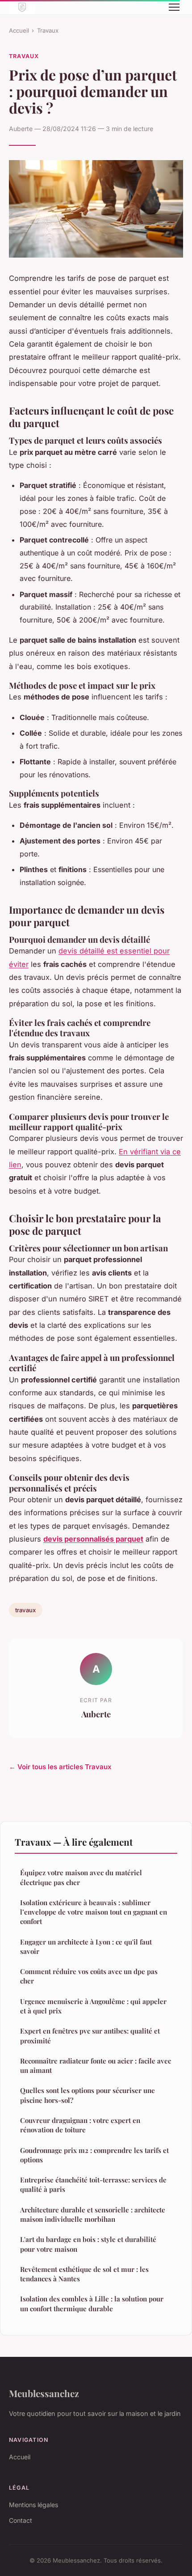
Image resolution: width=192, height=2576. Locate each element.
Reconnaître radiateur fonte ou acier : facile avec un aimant (96, 2065)
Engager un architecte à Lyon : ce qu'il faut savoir (86, 1947)
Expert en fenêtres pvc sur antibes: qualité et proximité (90, 2036)
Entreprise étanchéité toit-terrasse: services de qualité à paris (93, 2184)
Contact (21, 2520)
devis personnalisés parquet (93, 1539)
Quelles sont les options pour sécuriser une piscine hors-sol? (88, 2095)
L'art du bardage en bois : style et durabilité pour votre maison (88, 2244)
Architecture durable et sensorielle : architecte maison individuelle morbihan (93, 2214)
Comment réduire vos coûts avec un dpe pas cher (89, 1976)
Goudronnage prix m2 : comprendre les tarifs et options (94, 2155)
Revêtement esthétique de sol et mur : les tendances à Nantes (84, 2274)
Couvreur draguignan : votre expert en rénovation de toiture (80, 2125)
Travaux (48, 30)
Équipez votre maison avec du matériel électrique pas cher (81, 1877)
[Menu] (174, 7)
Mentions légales (33, 2505)
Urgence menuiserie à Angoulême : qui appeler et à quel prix (93, 2006)
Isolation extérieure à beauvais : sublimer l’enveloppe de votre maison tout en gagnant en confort (94, 1912)
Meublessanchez (44, 2393)
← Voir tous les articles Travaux (60, 1767)
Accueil (19, 30)
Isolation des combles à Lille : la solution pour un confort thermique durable (92, 2303)
